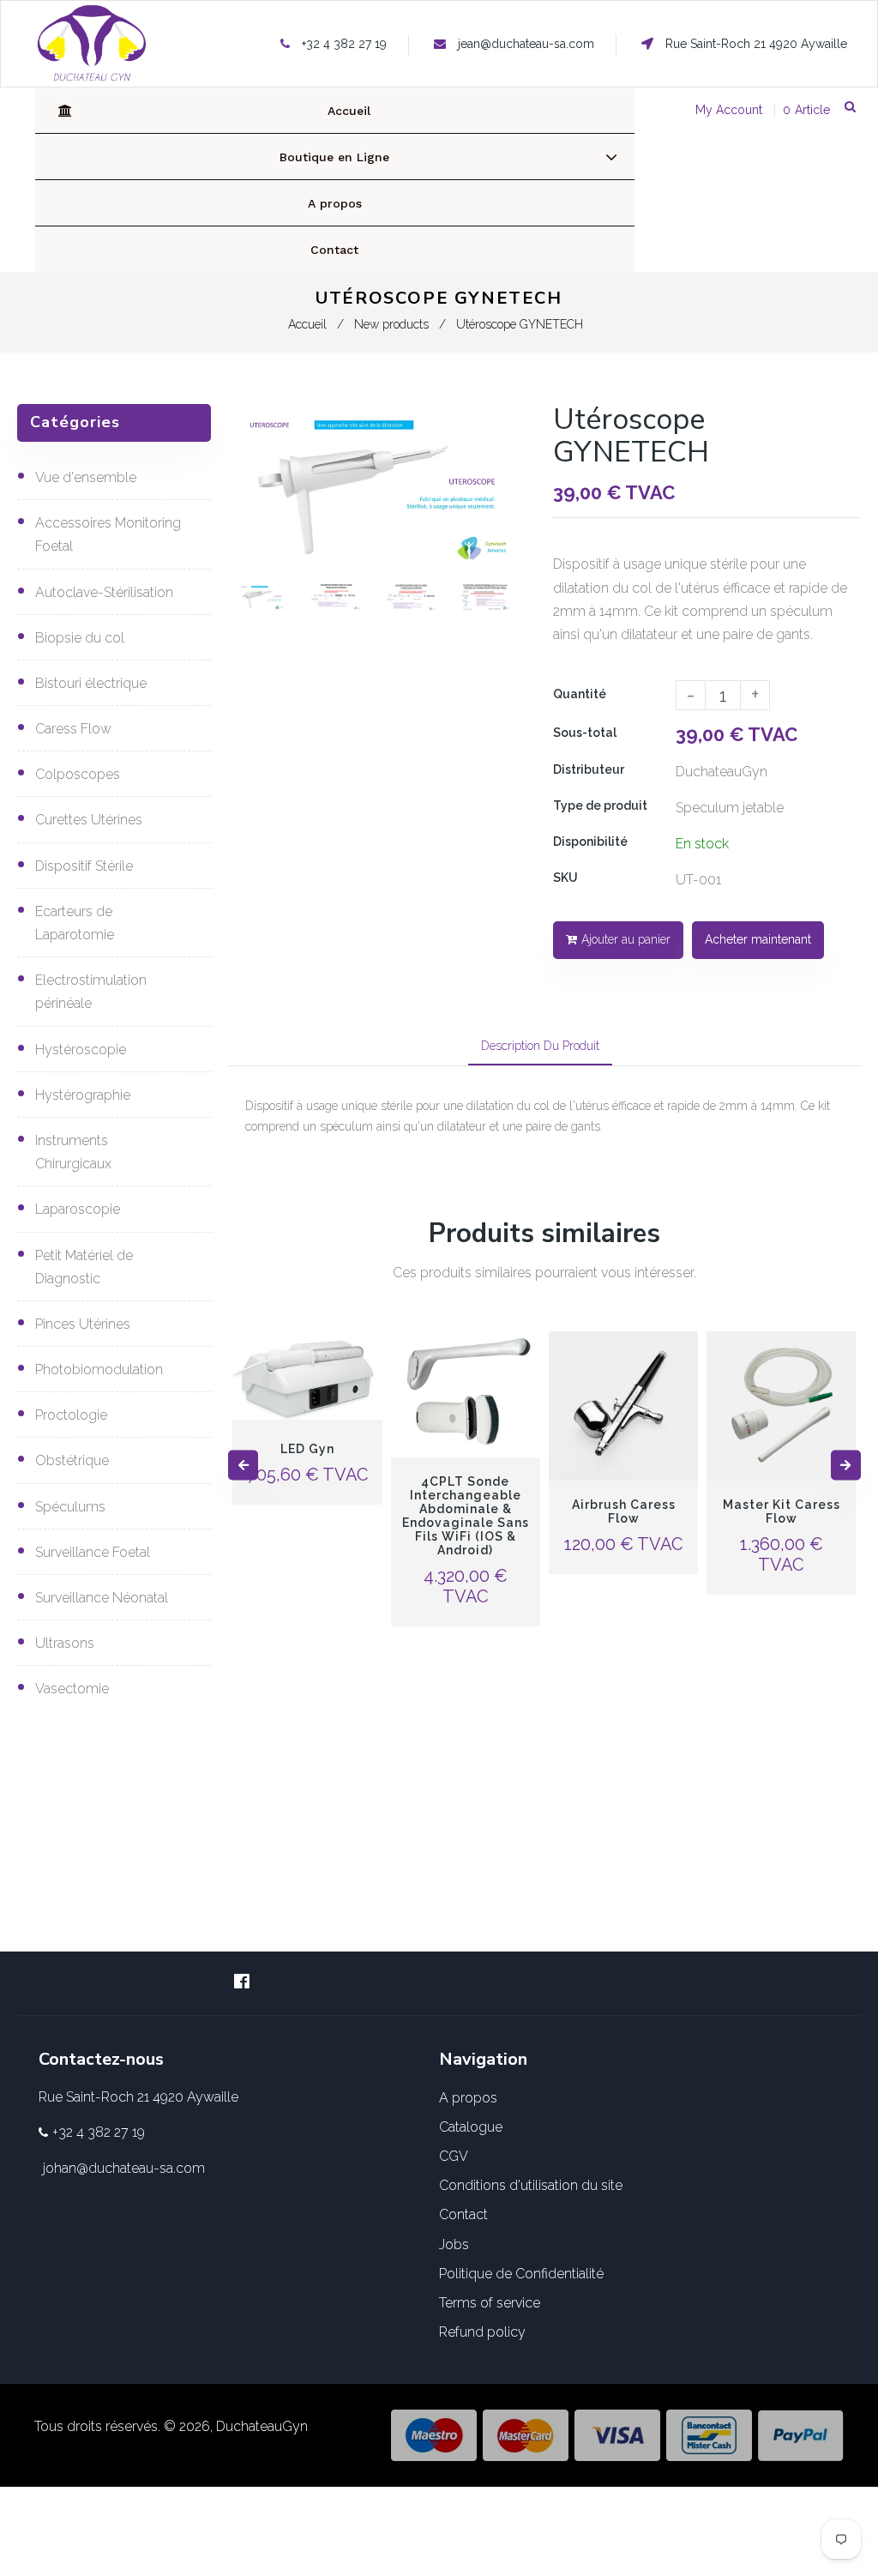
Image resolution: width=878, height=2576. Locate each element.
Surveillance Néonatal (102, 1598)
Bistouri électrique (91, 683)
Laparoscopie (78, 1209)
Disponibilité (590, 842)
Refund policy (482, 2332)
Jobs (454, 2244)
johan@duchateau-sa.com (124, 2168)
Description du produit (540, 1046)
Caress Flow (73, 729)
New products (391, 324)
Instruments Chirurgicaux (73, 1152)
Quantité (580, 694)
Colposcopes (78, 774)
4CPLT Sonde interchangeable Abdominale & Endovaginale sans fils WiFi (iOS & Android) (466, 1516)
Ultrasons (65, 1643)
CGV (454, 2156)
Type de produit (600, 805)
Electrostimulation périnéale (91, 992)
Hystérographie (83, 1095)
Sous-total (585, 733)
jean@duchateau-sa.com (526, 44)
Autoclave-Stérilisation (104, 592)
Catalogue (471, 2127)
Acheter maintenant (758, 939)
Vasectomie (72, 1689)
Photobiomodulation (99, 1369)
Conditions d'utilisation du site (531, 2185)
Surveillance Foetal (93, 1552)
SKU (565, 878)
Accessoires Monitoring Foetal (108, 534)
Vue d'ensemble (86, 477)
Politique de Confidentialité (521, 2274)
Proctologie (71, 1415)
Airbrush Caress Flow (624, 1511)
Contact (463, 2214)
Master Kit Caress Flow (782, 1511)
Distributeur (589, 769)
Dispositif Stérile (84, 866)
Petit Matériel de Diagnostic (84, 1267)
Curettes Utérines (89, 820)
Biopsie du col (80, 638)
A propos (468, 2098)
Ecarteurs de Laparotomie (75, 923)
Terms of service (490, 2303)
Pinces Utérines (83, 1324)
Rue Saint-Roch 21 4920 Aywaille (755, 44)
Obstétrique (72, 1460)
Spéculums (70, 1507)
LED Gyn (307, 1449)
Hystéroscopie (81, 1050)
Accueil (307, 324)
